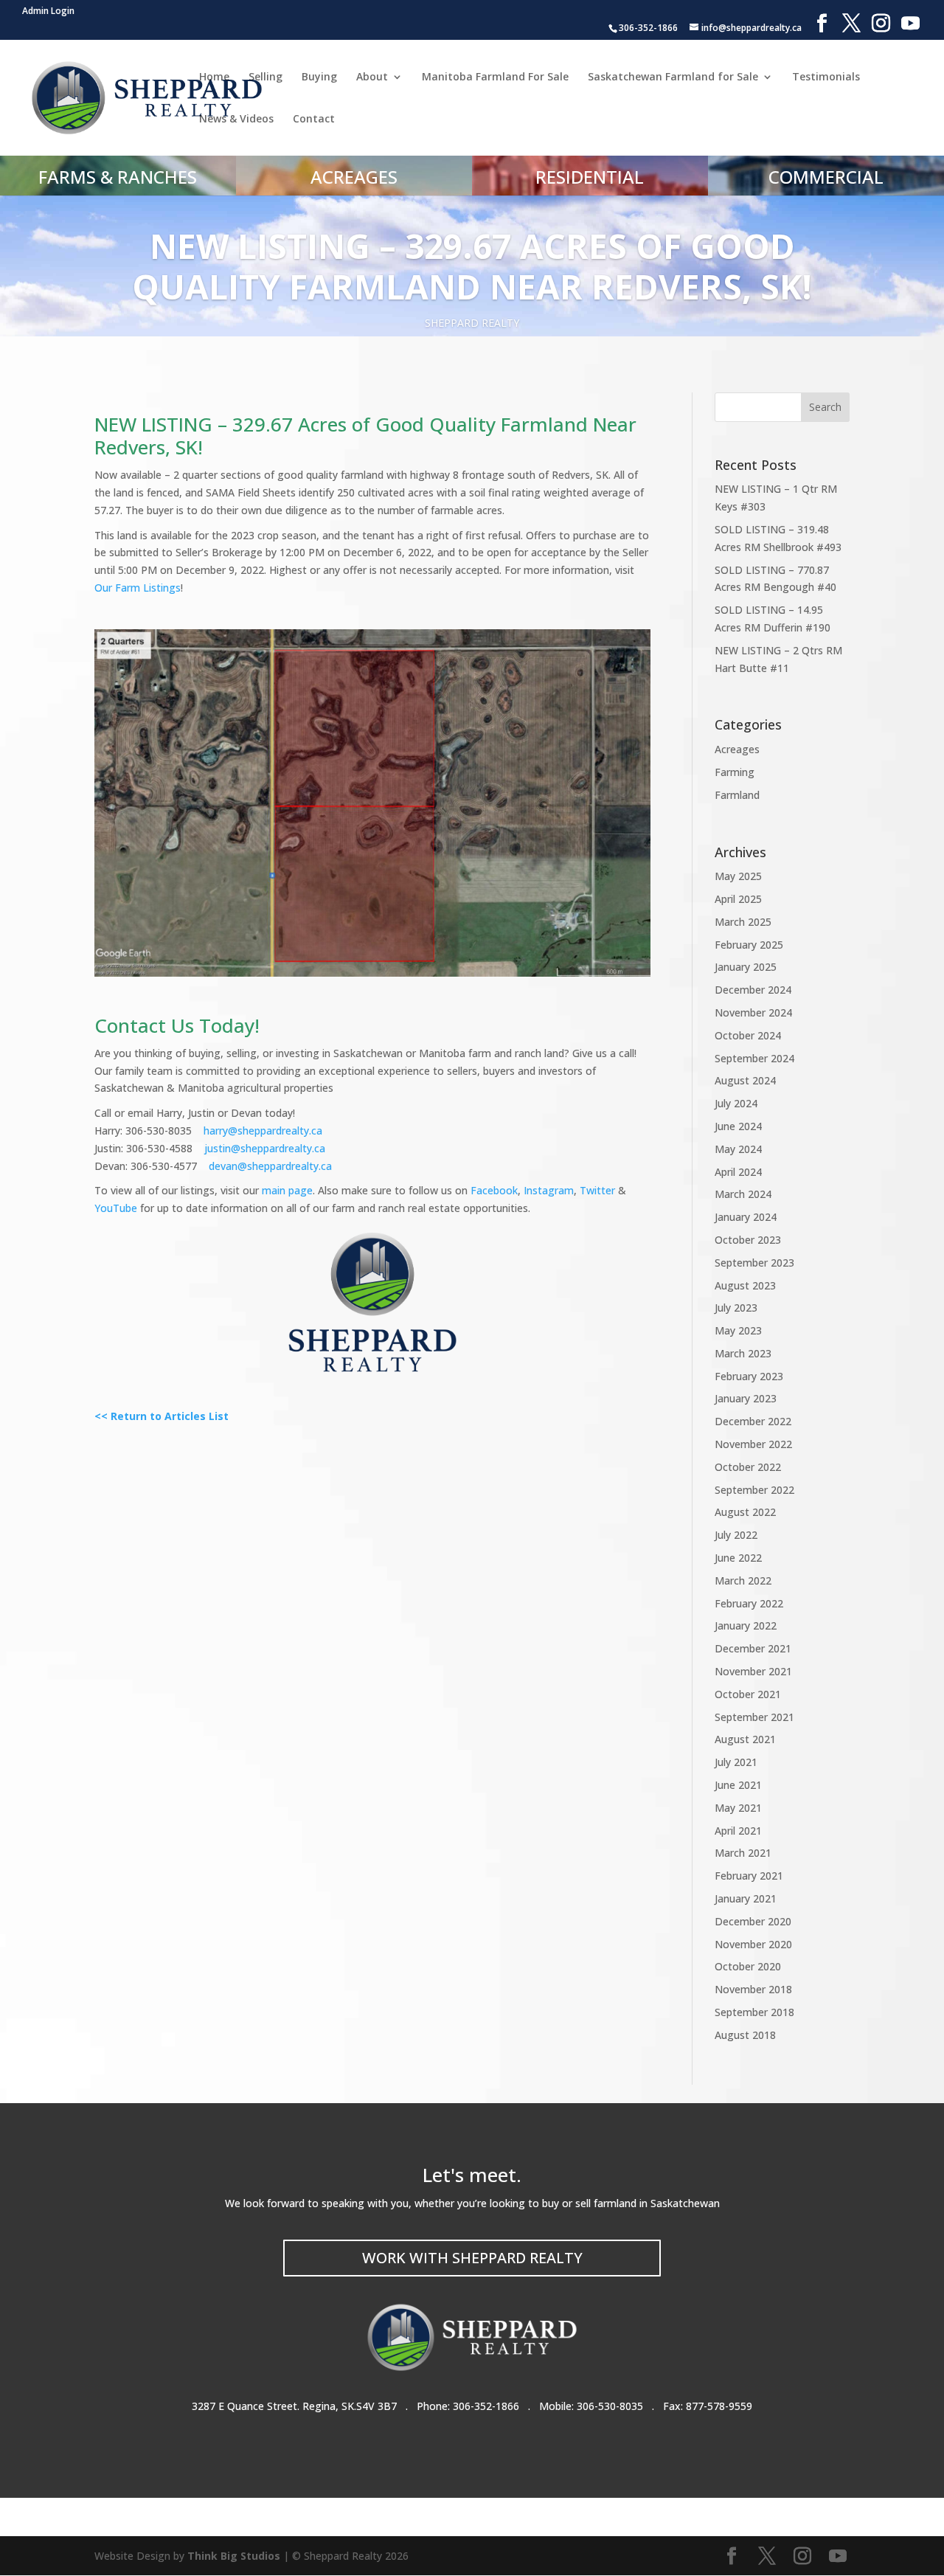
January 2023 (746, 1398)
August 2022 (745, 1512)
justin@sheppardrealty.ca (265, 1148)
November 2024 (753, 1012)
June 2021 (738, 1785)
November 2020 (753, 1944)
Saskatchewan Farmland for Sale (673, 77)
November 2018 (753, 1989)
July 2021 (736, 1762)
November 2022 (753, 1444)
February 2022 (749, 1603)
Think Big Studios (234, 2556)
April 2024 (738, 1172)
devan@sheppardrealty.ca (270, 1166)
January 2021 (746, 1898)
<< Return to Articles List (162, 1416)
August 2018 (745, 2035)
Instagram (549, 1190)
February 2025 (749, 945)
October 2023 (748, 1240)
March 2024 (743, 1194)
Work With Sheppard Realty (472, 2258)
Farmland (737, 795)
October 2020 (748, 1966)
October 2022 (748, 1467)
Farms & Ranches (118, 177)
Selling (265, 77)
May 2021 (738, 1808)
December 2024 (753, 990)
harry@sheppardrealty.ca (263, 1131)
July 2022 (736, 1535)
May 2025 (738, 876)
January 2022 (746, 1625)
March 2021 (743, 1853)
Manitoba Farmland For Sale (495, 77)
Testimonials (826, 77)
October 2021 (748, 1694)
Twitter (597, 1190)
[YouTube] (910, 24)
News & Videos (236, 120)
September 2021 (754, 1717)
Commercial (826, 177)
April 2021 (738, 1831)
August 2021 (745, 1739)
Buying (319, 77)
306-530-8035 (610, 2406)
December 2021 (753, 1648)
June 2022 (738, 1558)
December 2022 (753, 1421)
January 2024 (746, 1217)
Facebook (494, 1190)
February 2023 (749, 1376)
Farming (735, 772)
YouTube (116, 1208)
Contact (314, 120)
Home (214, 77)
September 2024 (754, 1058)
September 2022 (754, 1490)
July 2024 (736, 1103)
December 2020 (753, 1921)
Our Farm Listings (138, 588)
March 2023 (743, 1353)
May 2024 (738, 1149)
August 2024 (745, 1080)
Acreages (354, 177)
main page (287, 1190)
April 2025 (738, 899)
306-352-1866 (486, 2406)
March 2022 (743, 1580)
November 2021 (753, 1671)
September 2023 (754, 1263)
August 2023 (745, 1285)
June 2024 (738, 1126)
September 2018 (754, 2012)
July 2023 (736, 1308)
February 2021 (749, 1876)
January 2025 (746, 967)
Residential (590, 177)
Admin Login (48, 11)
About (372, 77)
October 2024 (748, 1035)
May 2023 (738, 1330)
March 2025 (743, 922)
